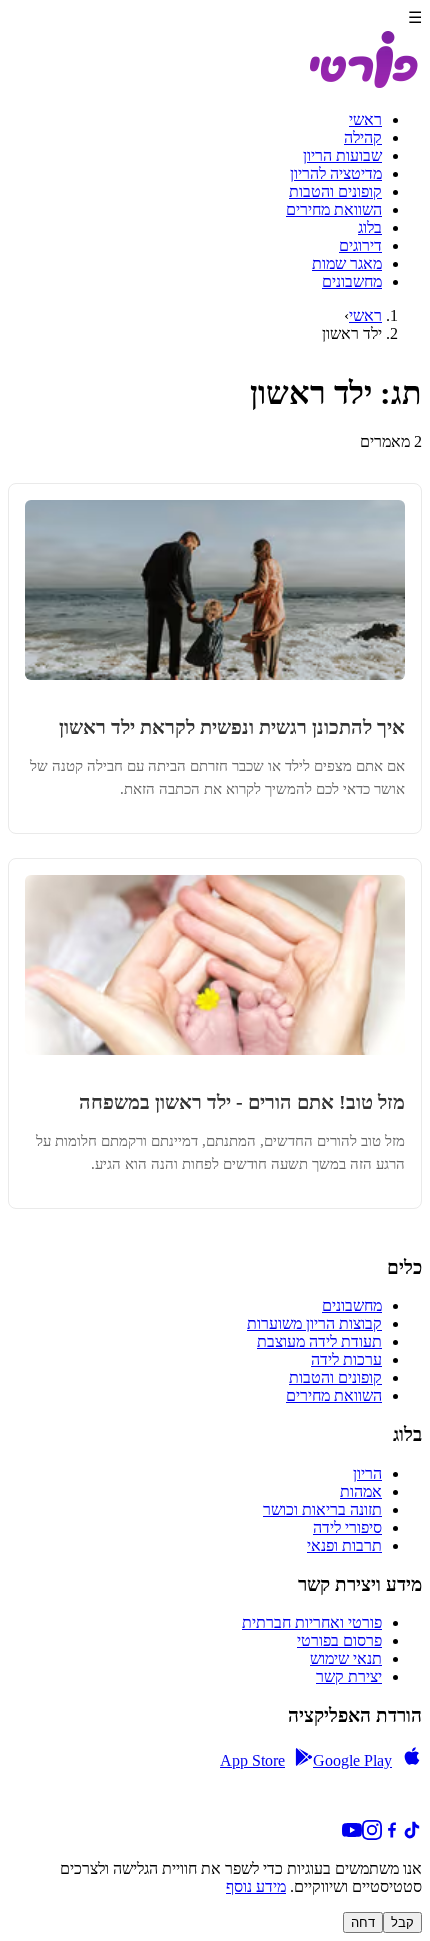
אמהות (361, 1491)
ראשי (365, 119)
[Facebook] (392, 1834)
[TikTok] (412, 1834)
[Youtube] (352, 1834)
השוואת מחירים (334, 209)
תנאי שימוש (346, 1658)
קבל (402, 1922)
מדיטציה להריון (336, 173)
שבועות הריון (342, 155)
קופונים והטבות (335, 191)
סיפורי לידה (347, 1527)
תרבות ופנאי (344, 1545)
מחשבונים (352, 281)
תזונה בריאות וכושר (322, 1509)
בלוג (370, 227)
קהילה (363, 137)
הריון (367, 1473)
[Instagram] (372, 1834)
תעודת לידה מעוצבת (319, 1341)
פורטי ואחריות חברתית (312, 1622)
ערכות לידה (346, 1359)
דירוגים (360, 245)
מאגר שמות (347, 263)
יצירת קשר (349, 1676)
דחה (363, 1922)
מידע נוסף (256, 1886)
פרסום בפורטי (339, 1640)
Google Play (352, 1760)
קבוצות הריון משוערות (314, 1323)
